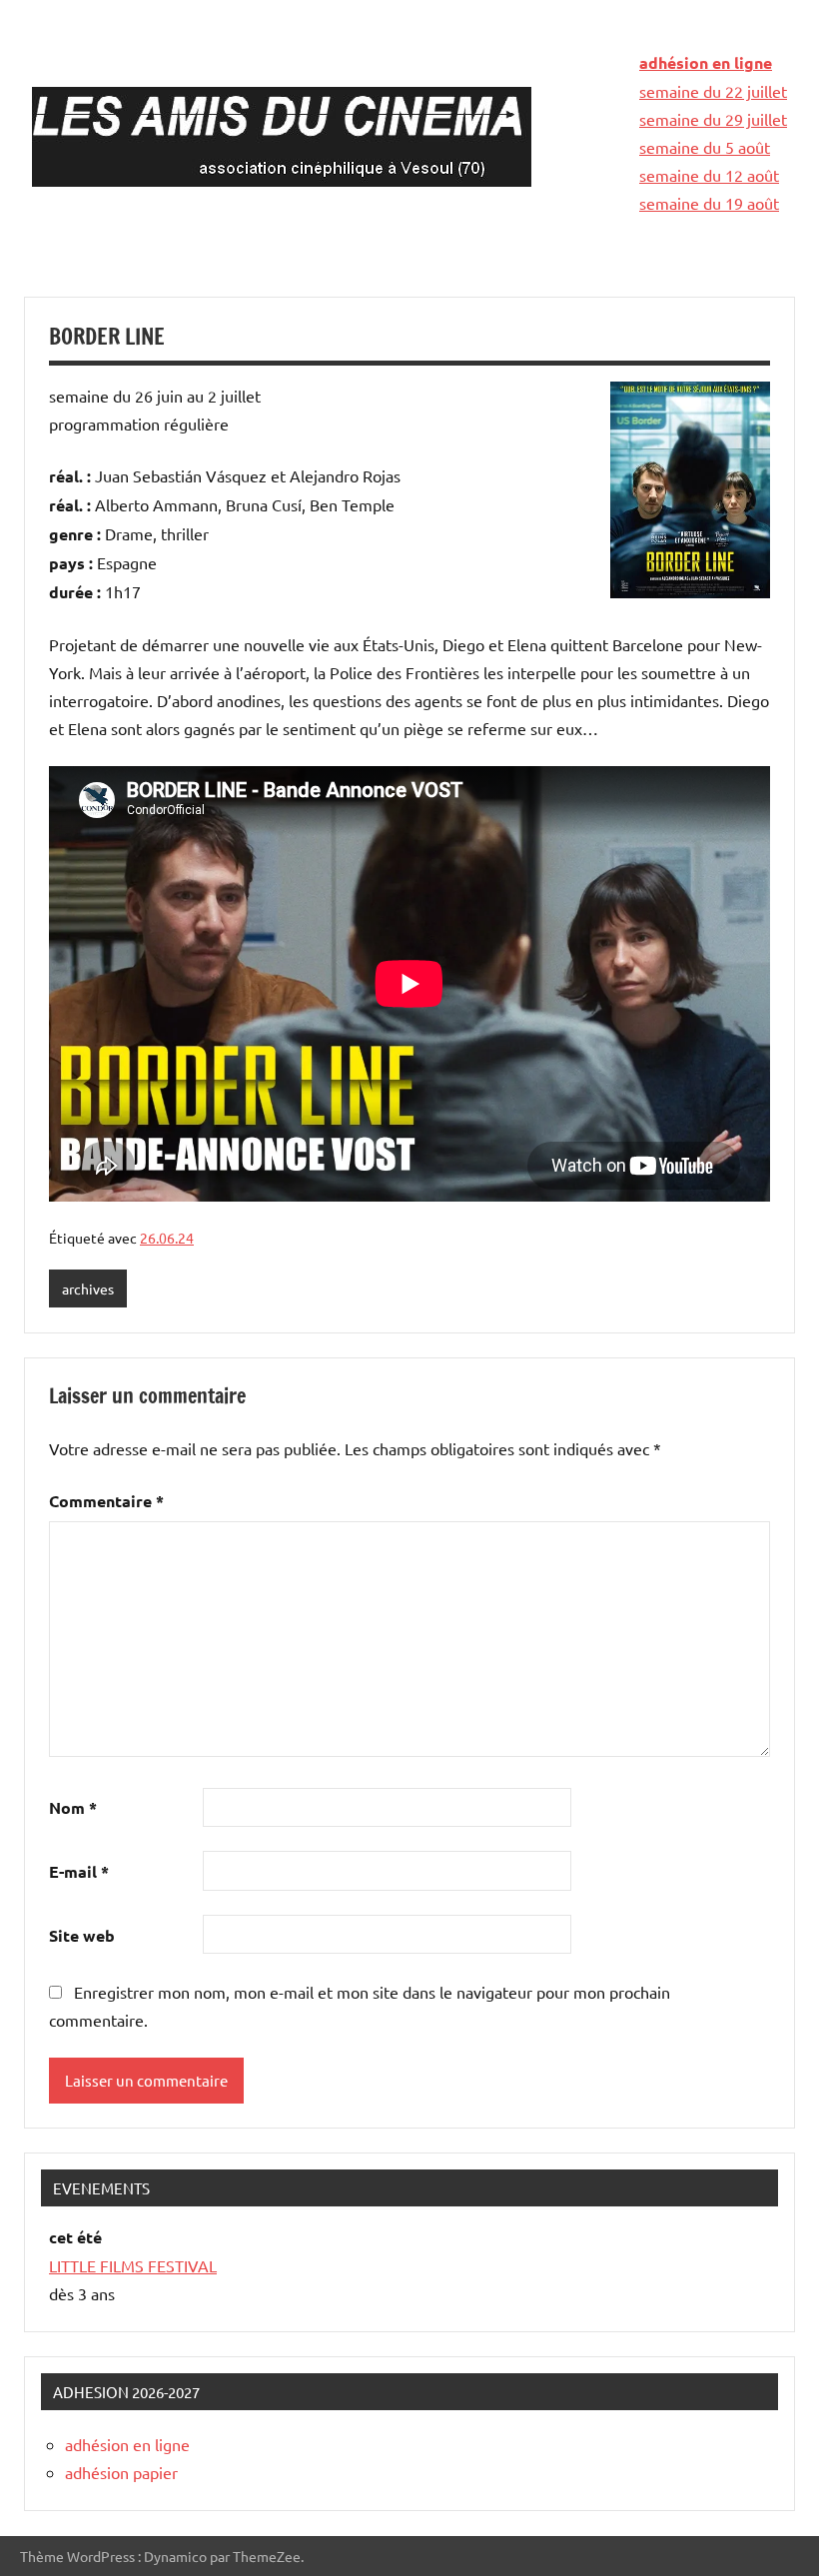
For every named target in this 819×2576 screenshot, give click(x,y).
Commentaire (106, 1501)
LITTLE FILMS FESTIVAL (133, 2265)
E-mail (79, 1871)
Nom (73, 1807)
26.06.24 (167, 1238)
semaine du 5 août (705, 147)
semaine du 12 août (709, 175)
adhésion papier (121, 2472)
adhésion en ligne (706, 62)
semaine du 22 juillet (713, 91)
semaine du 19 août (709, 203)
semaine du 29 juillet (713, 119)
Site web (82, 1935)
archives (88, 1288)
